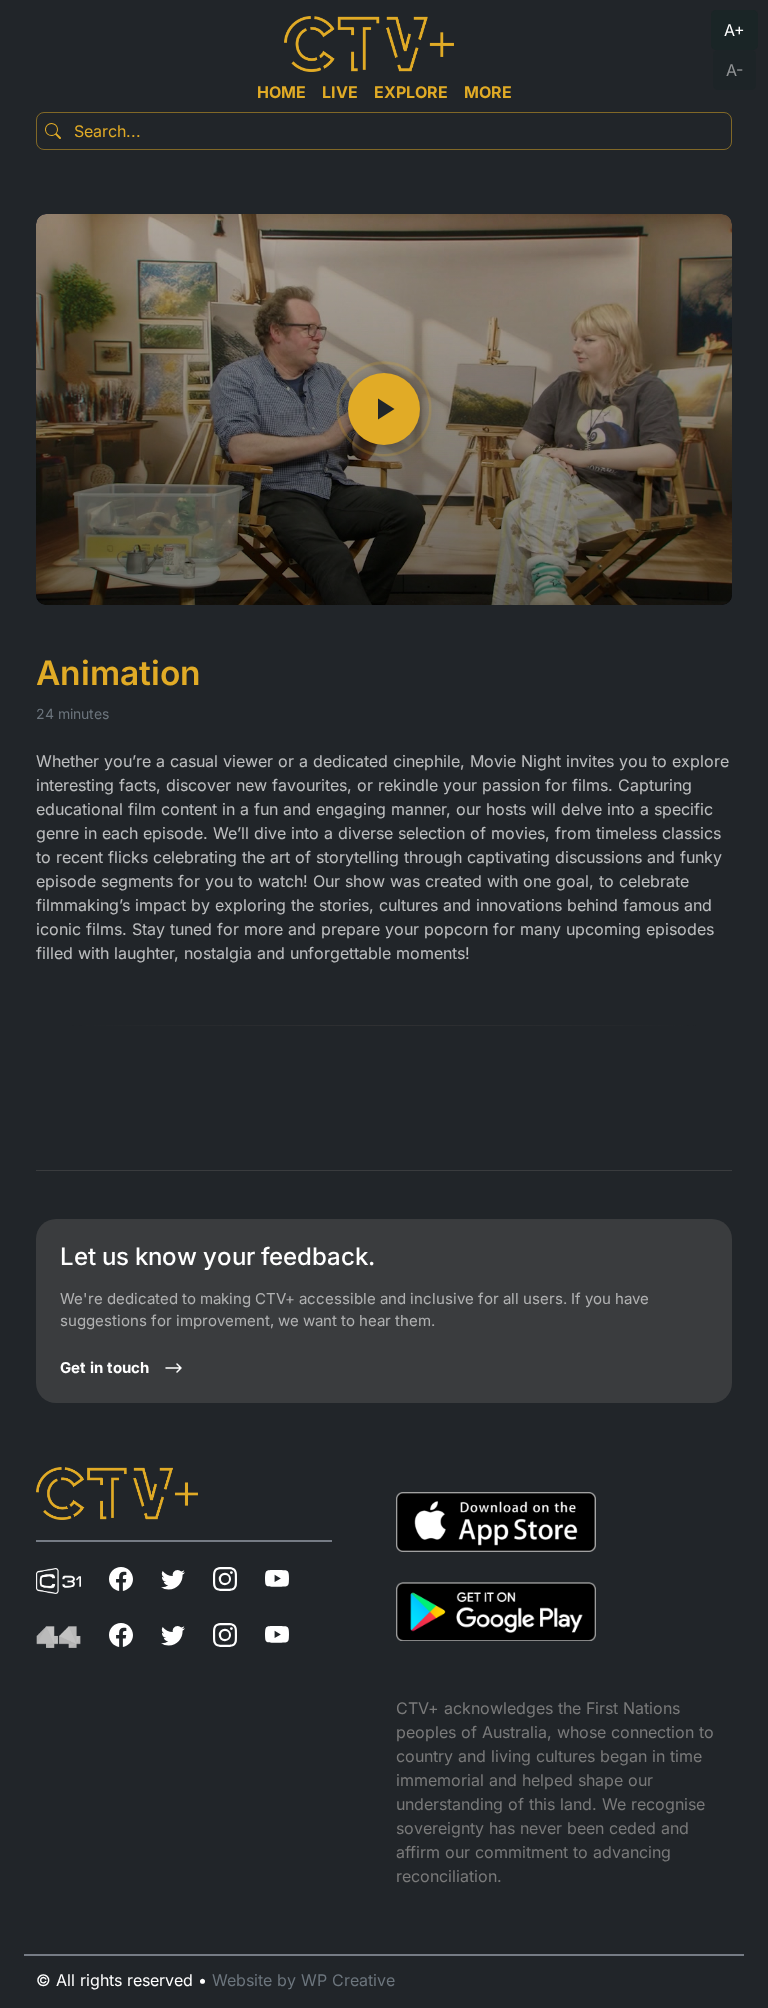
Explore (411, 92)
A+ (734, 30)
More (488, 92)
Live (340, 92)
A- (734, 70)
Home (281, 92)
